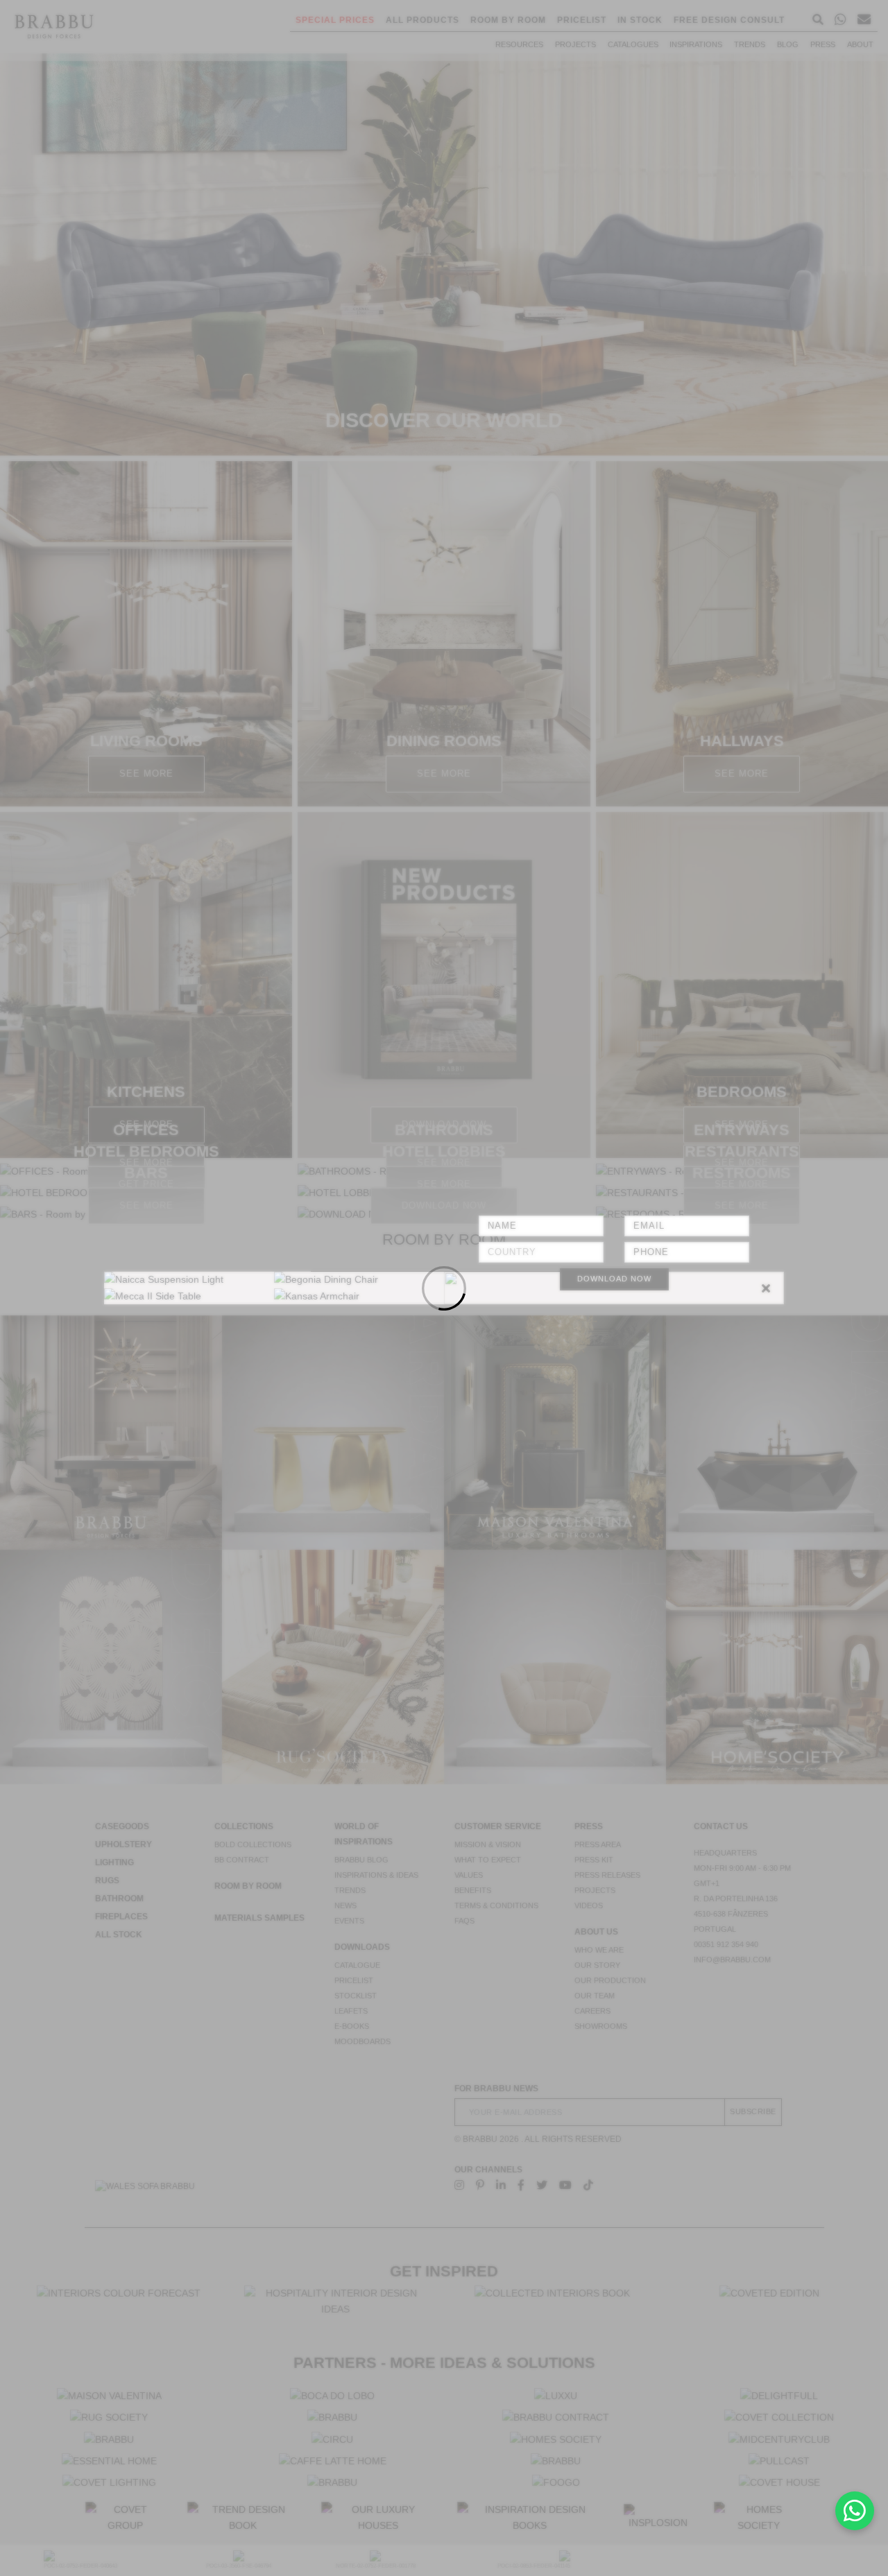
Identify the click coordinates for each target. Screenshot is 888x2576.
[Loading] (444, 1288)
